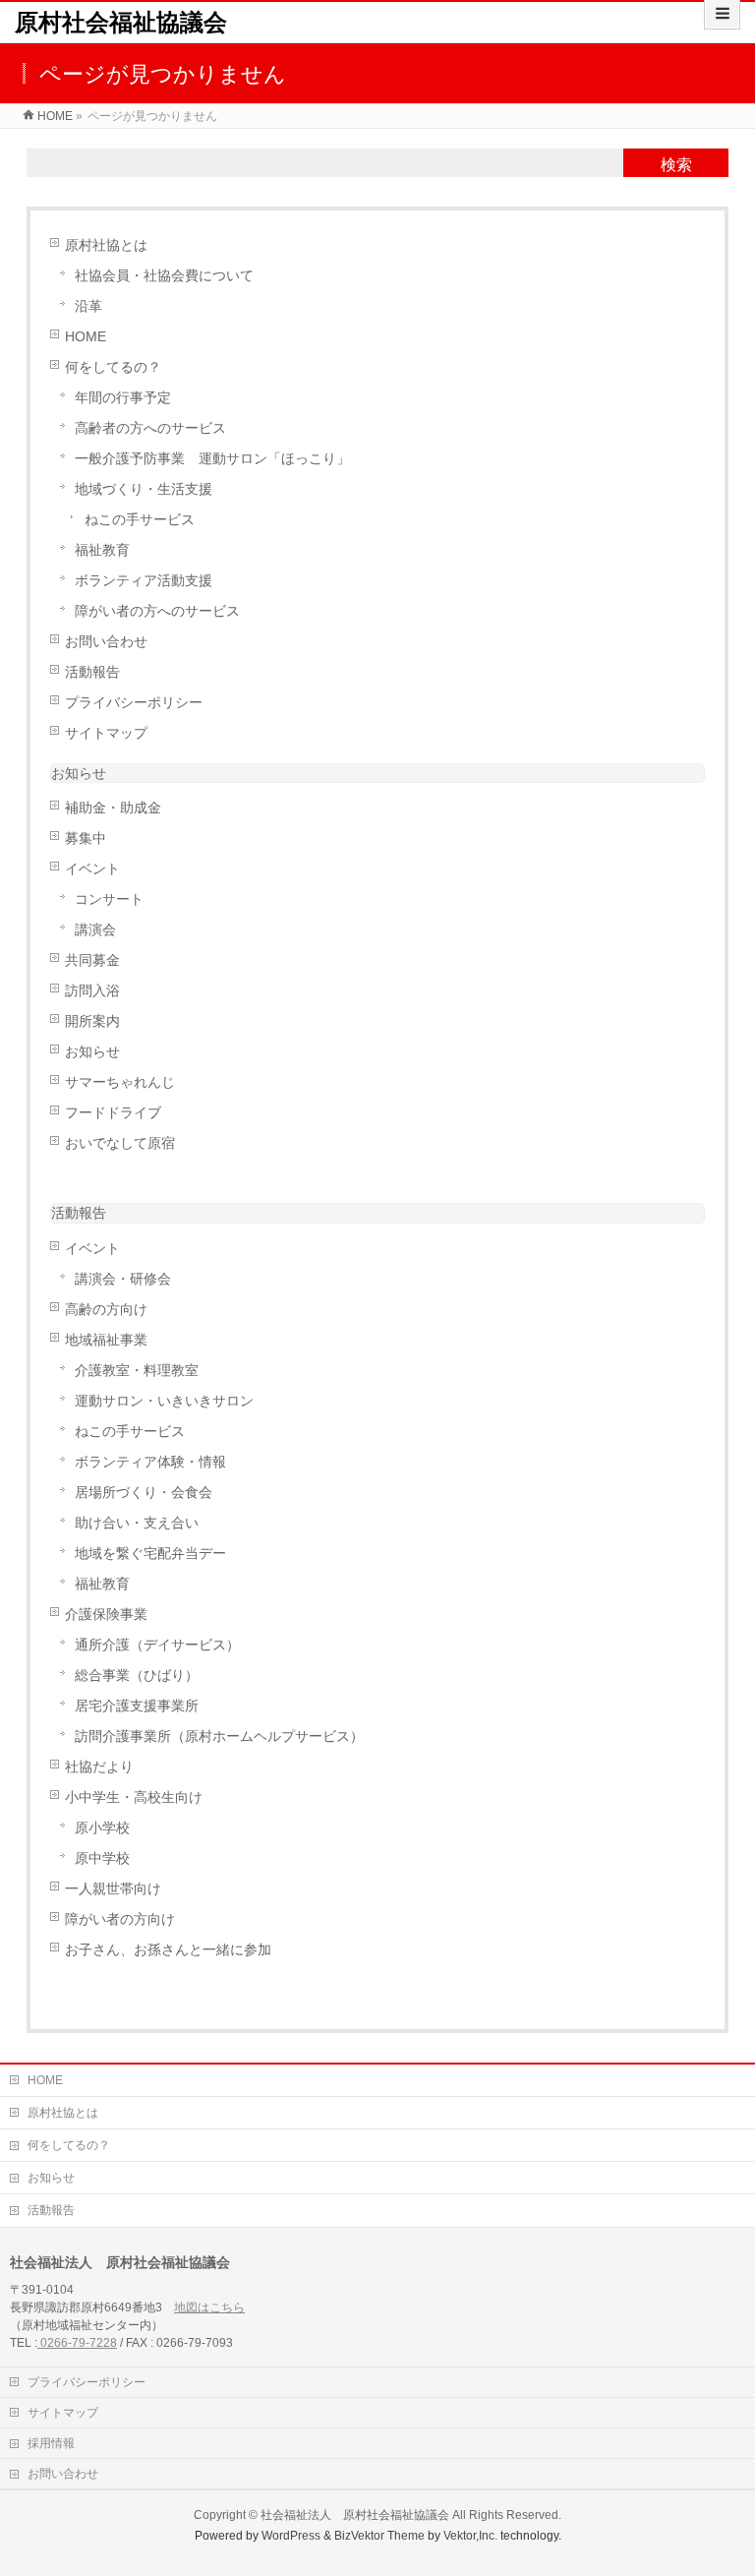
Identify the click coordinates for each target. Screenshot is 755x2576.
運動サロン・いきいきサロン (164, 1401)
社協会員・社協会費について (164, 276)
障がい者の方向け (120, 1919)
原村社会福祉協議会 (121, 22)
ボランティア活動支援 (144, 581)
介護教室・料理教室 (137, 1371)
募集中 (86, 839)
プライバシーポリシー (134, 703)
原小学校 (102, 1828)
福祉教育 (102, 550)
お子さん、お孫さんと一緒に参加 (168, 1950)
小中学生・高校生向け (134, 1797)
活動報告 (92, 672)
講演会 (95, 930)
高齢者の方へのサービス (150, 428)
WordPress (291, 2536)
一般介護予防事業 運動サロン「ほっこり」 (212, 459)
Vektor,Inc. (470, 2536)
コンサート (109, 899)
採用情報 (51, 2443)
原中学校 (102, 1858)
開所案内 (92, 1021)
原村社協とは (106, 245)
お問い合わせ (106, 642)
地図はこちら (209, 2307)
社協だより (99, 1767)
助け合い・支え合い (137, 1523)
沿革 (88, 306)
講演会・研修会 (123, 1279)
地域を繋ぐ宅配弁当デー (150, 1554)
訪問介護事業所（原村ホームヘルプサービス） (219, 1737)
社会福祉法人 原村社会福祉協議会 (355, 2515)
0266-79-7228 (77, 2343)
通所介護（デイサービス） (157, 1645)
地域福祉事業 (106, 1340)
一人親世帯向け (113, 1889)
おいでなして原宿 (120, 1143)
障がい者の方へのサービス (157, 611)
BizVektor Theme (379, 2536)
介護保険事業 (106, 1615)
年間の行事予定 (123, 398)
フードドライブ (113, 1113)
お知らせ (79, 773)
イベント (92, 869)
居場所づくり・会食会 (144, 1493)
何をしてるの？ (113, 367)
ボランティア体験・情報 (150, 1462)
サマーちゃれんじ (120, 1082)
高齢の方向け (106, 1310)
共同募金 (92, 960)
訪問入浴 (92, 991)
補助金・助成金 (113, 808)
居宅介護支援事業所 (137, 1706)
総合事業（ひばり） (137, 1676)
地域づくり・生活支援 (144, 489)
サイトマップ (106, 733)
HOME (86, 337)
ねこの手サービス (140, 520)
